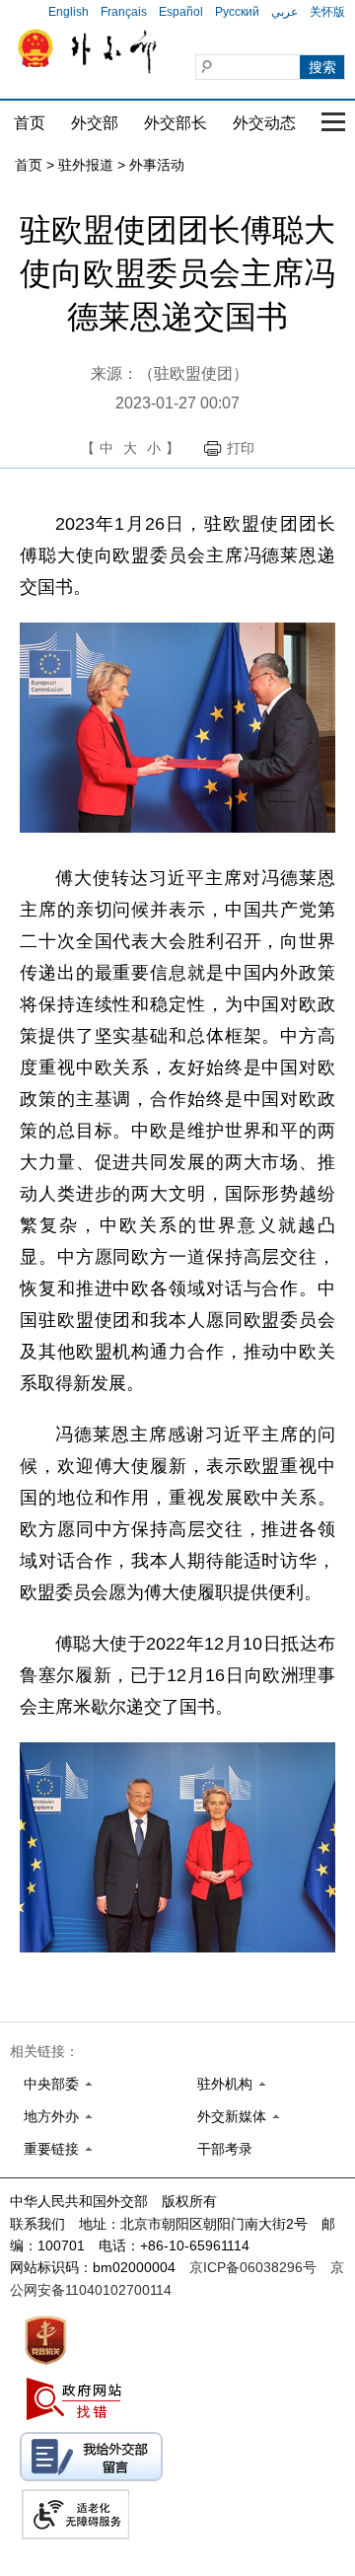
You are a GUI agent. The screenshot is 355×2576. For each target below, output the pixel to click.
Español (181, 12)
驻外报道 (86, 165)
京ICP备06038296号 (253, 2267)
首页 (30, 123)
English (69, 12)
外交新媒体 (232, 2116)
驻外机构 (225, 2084)
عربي (284, 12)
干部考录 (225, 2149)
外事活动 (157, 165)
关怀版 (327, 12)
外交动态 (264, 123)
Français (124, 12)
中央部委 (51, 2084)
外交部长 (176, 123)
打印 (241, 448)
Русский (237, 12)
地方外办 (51, 2116)
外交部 (95, 123)
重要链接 (51, 2149)
